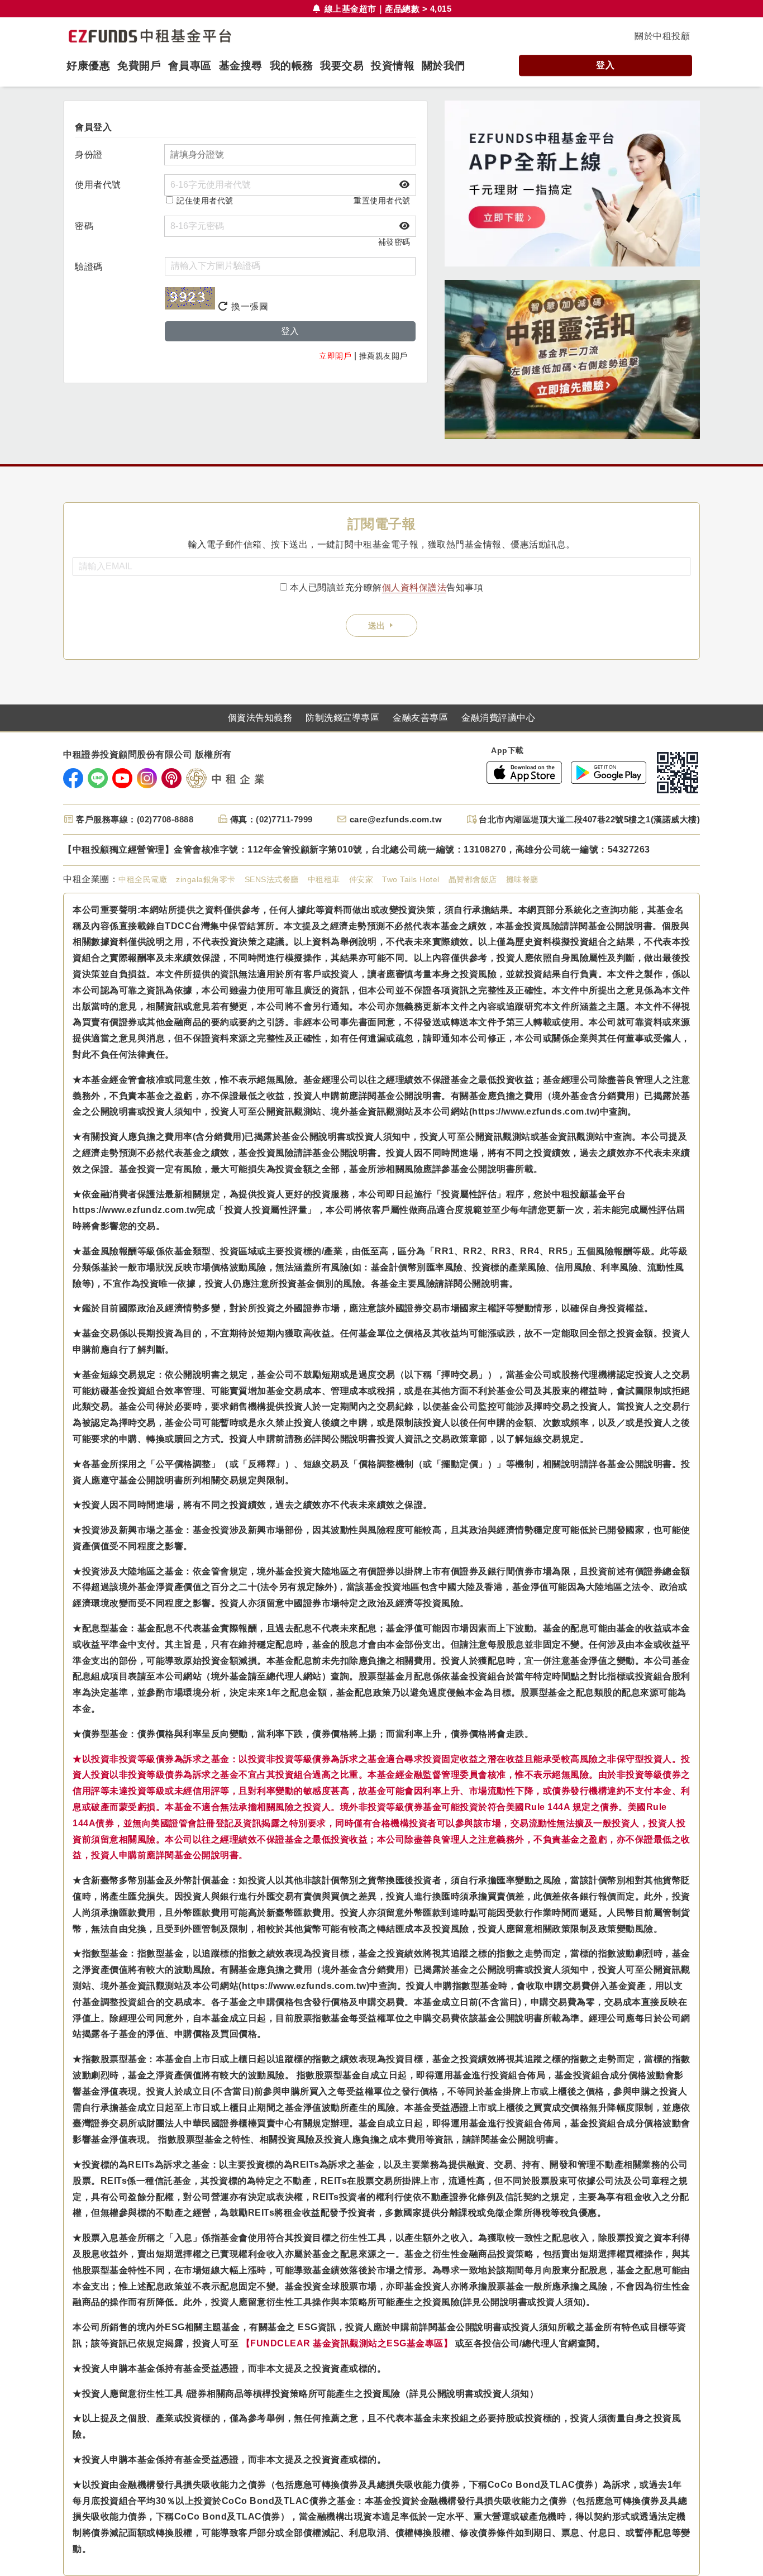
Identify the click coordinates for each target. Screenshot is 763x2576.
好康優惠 (88, 66)
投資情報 (393, 66)
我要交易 (342, 66)
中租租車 (324, 879)
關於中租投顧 (662, 36)
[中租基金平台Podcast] (171, 778)
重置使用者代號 (382, 201)
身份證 (89, 154)
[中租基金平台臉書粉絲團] (73, 778)
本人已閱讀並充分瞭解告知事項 (387, 587)
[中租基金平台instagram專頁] (147, 778)
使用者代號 (98, 185)
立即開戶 (335, 356)
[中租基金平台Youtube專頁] (122, 778)
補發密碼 (394, 242)
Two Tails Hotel (411, 879)
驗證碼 (89, 267)
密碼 (84, 226)
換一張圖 (249, 306)
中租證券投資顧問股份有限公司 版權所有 (147, 755)
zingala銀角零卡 (206, 879)
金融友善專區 (420, 718)
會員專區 (190, 66)
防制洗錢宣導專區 (342, 718)
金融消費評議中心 (498, 718)
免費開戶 (139, 66)
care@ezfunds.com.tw (396, 819)
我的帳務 (292, 66)
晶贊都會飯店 (473, 879)
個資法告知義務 (260, 718)
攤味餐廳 (522, 879)
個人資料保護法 (414, 587)
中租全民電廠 (143, 879)
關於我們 (444, 66)
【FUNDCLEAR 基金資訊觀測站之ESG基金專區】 (347, 2343)
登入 (605, 65)
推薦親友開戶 (383, 356)
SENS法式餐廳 (272, 879)
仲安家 (361, 879)
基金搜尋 (241, 66)
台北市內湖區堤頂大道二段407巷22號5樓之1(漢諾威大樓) (589, 819)
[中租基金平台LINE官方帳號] (98, 778)
